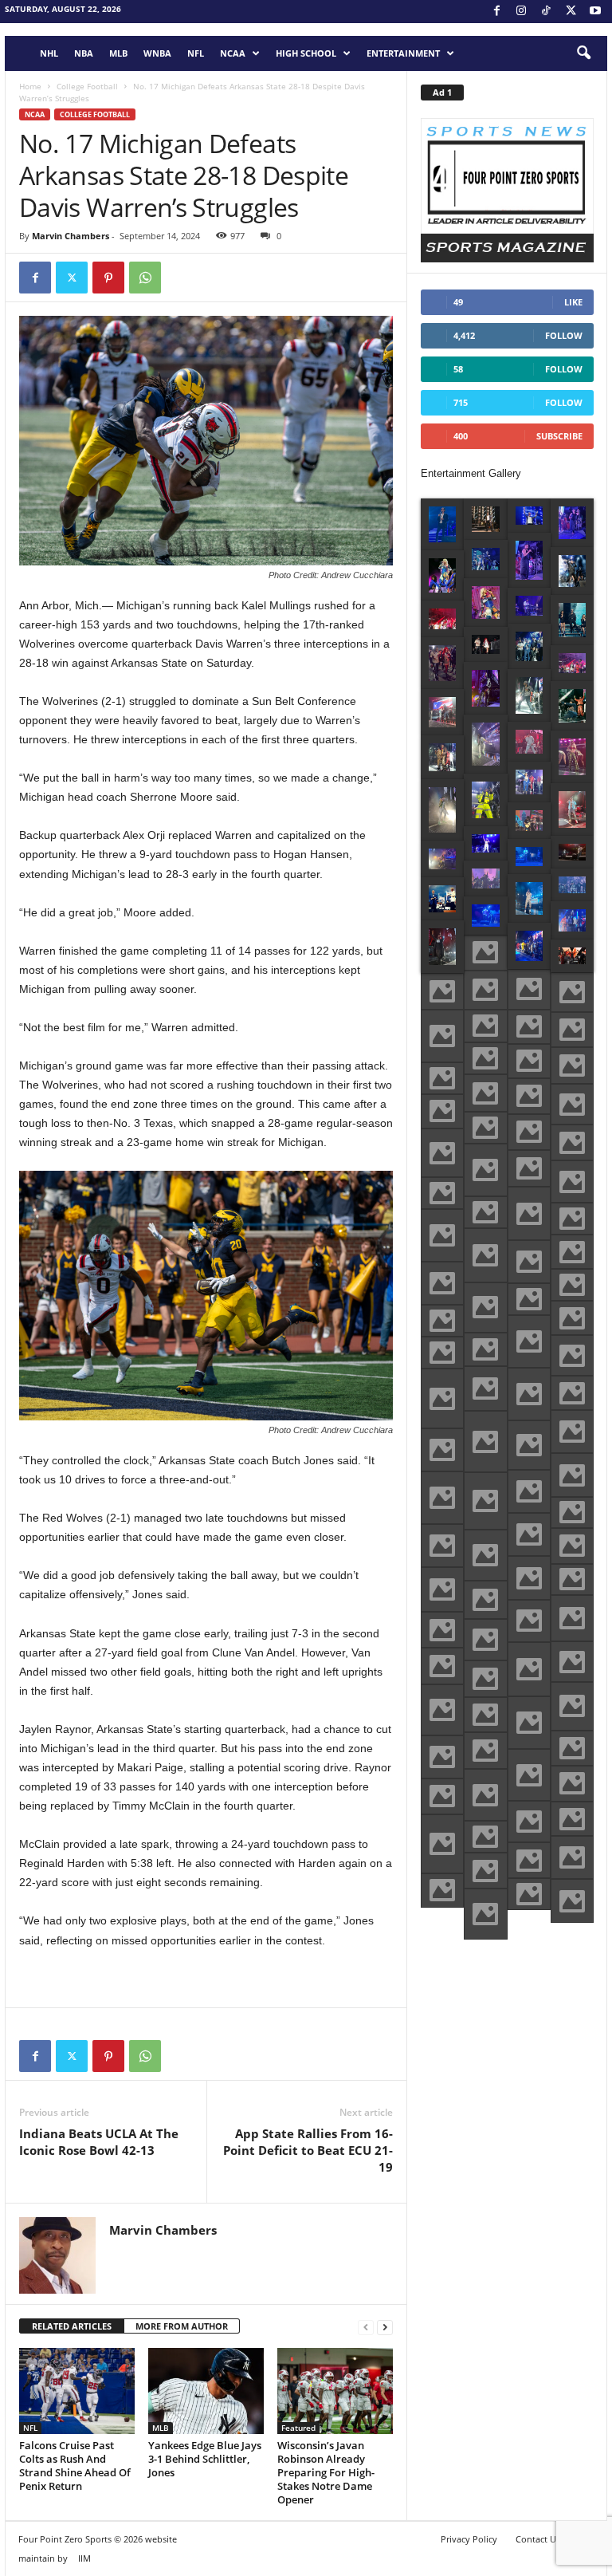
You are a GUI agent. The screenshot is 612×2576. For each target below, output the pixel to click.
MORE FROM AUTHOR (182, 2326)
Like (573, 302)
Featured (298, 2428)
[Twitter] (72, 278)
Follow (564, 335)
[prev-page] (366, 2327)
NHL (49, 53)
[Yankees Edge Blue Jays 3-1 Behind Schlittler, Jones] (206, 2391)
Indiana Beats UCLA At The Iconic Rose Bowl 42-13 (99, 2142)
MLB (118, 53)
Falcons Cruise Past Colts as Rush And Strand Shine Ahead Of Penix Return (75, 2466)
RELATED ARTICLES (72, 2326)
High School (306, 53)
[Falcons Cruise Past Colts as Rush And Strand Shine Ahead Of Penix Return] (77, 2391)
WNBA (157, 53)
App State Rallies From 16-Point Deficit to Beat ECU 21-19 (308, 2150)
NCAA (233, 53)
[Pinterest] (108, 278)
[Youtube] (595, 12)
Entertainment (403, 53)
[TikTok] (546, 12)
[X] (571, 12)
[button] (583, 53)
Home (30, 86)
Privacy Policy (469, 2539)
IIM (84, 2558)
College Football (87, 86)
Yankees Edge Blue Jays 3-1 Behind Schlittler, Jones (205, 2459)
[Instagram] (521, 12)
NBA (84, 53)
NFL (196, 53)
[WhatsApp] (145, 278)
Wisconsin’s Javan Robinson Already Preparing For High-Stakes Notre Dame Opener (326, 2472)
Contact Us (538, 2539)
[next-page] (385, 2327)
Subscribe (559, 436)
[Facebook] (496, 12)
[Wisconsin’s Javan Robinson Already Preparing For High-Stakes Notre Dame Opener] (335, 2391)
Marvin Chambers (71, 236)
